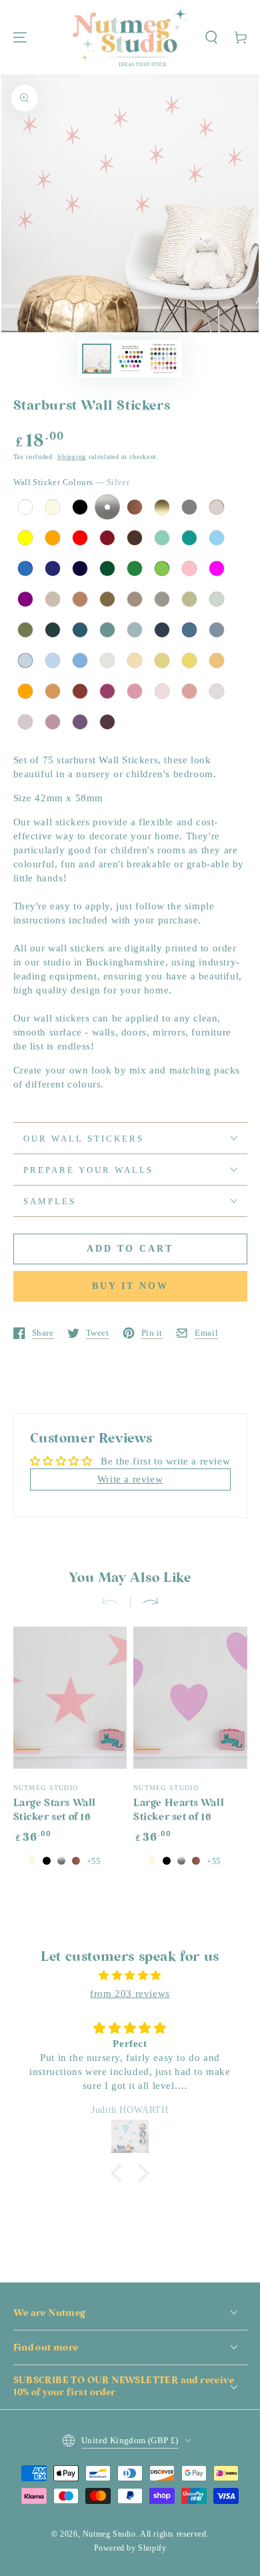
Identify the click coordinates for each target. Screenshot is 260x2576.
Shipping (72, 457)
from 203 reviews (130, 1994)
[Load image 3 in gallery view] (163, 359)
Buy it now (130, 1286)
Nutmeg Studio (109, 2534)
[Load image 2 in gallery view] (130, 359)
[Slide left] (115, 1602)
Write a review (130, 1479)
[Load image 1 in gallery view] (97, 359)
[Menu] (20, 37)
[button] (211, 37)
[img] (130, 1976)
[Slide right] (145, 1602)
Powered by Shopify (130, 2548)
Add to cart (130, 1249)
